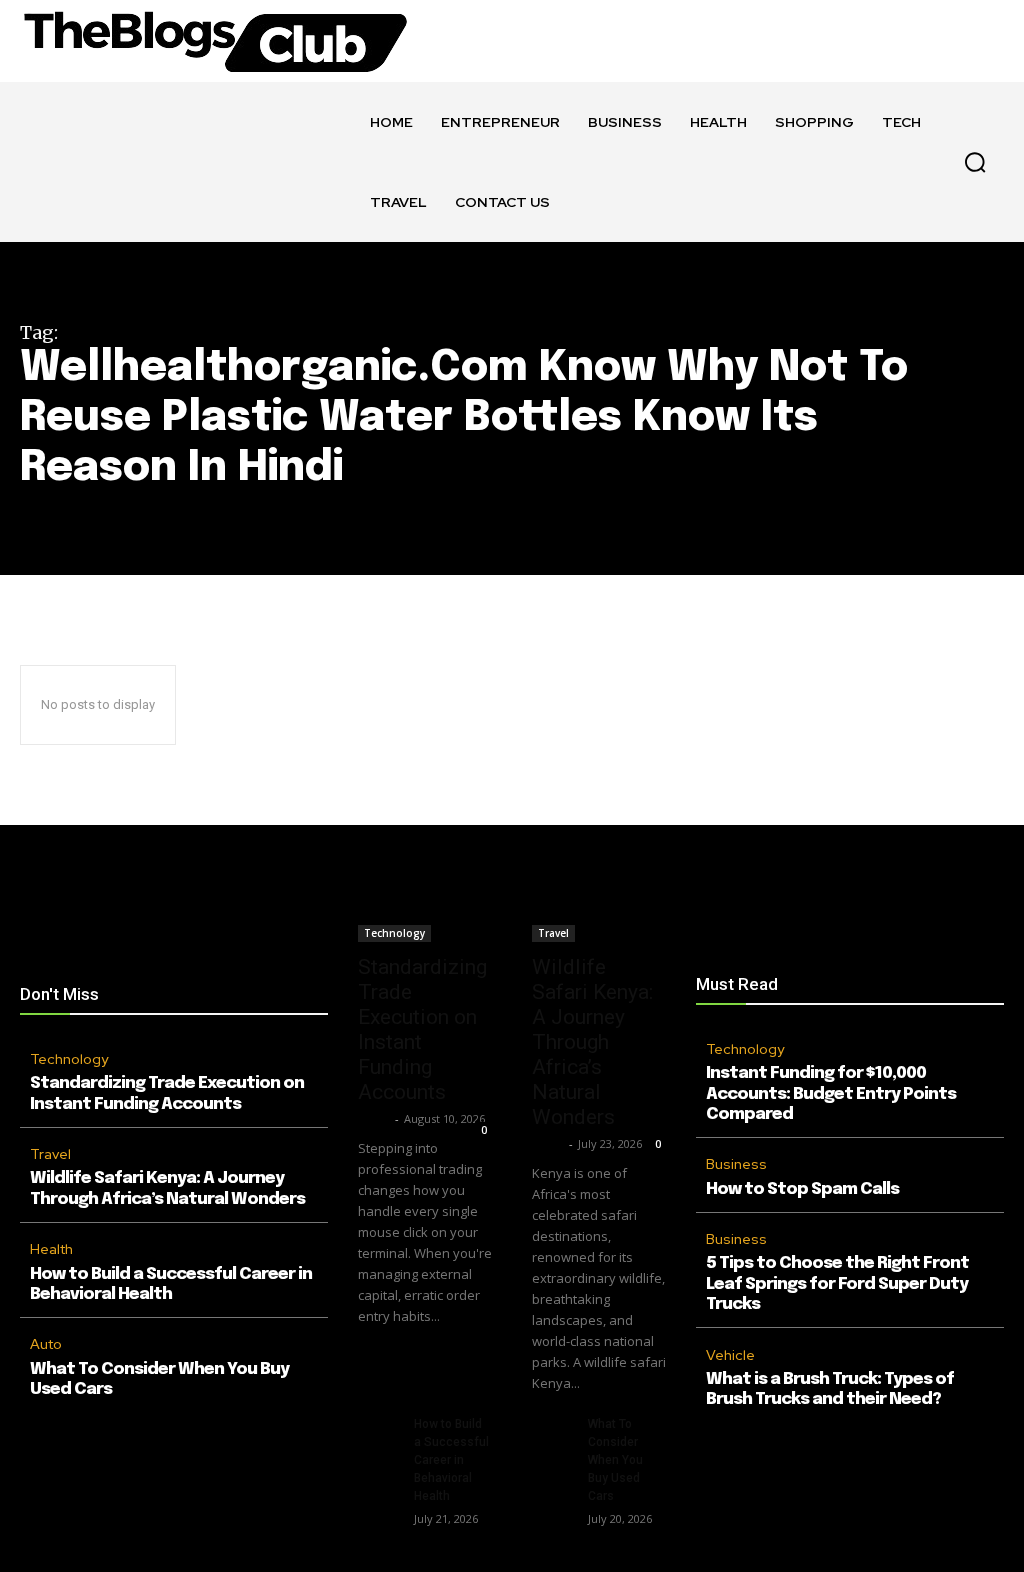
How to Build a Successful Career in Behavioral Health (451, 1460)
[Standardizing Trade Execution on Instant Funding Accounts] (425, 908)
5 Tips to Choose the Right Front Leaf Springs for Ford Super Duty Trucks (837, 1284)
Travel (50, 1154)
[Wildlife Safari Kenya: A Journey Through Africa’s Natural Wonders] (599, 908)
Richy (374, 1118)
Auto (46, 1344)
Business (736, 1164)
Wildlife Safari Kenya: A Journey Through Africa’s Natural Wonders (592, 1042)
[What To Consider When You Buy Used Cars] (552, 1429)
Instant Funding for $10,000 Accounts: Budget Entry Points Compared (831, 1094)
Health (51, 1249)
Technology (69, 1059)
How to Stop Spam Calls (802, 1189)
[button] (975, 162)
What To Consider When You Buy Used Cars (615, 1460)
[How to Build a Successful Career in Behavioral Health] (378, 1429)
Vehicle (730, 1355)
